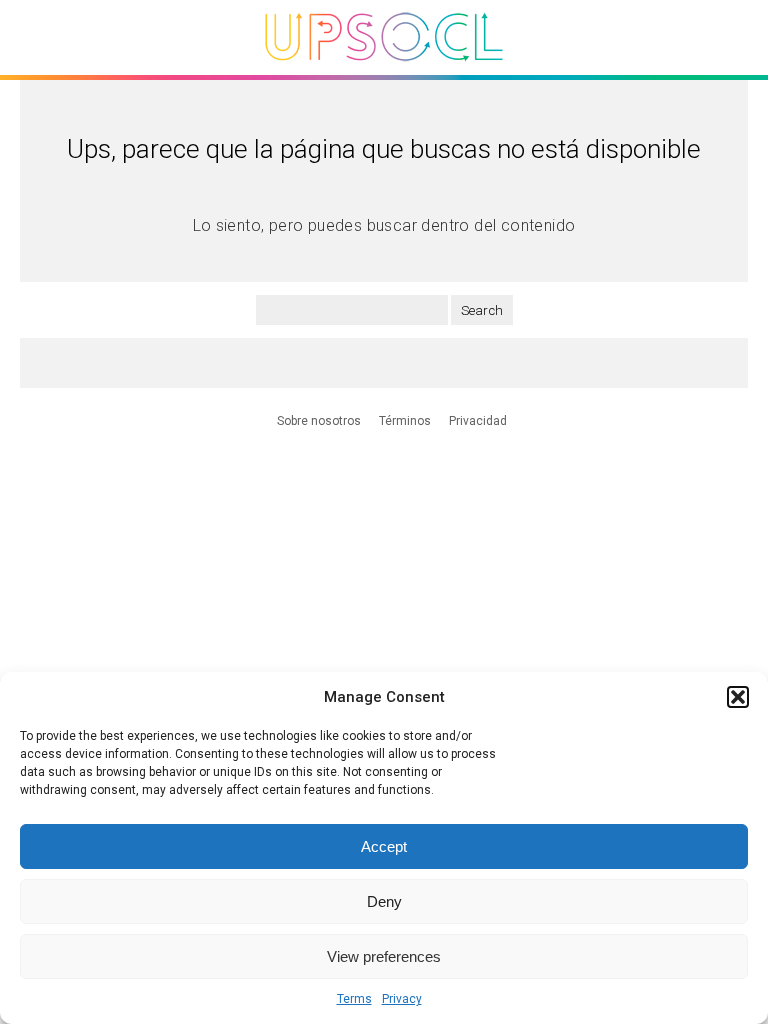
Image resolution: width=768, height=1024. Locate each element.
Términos (405, 421)
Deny (384, 901)
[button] (738, 697)
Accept (384, 846)
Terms (354, 999)
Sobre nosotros (319, 421)
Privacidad (478, 421)
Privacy (402, 999)
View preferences (384, 956)
